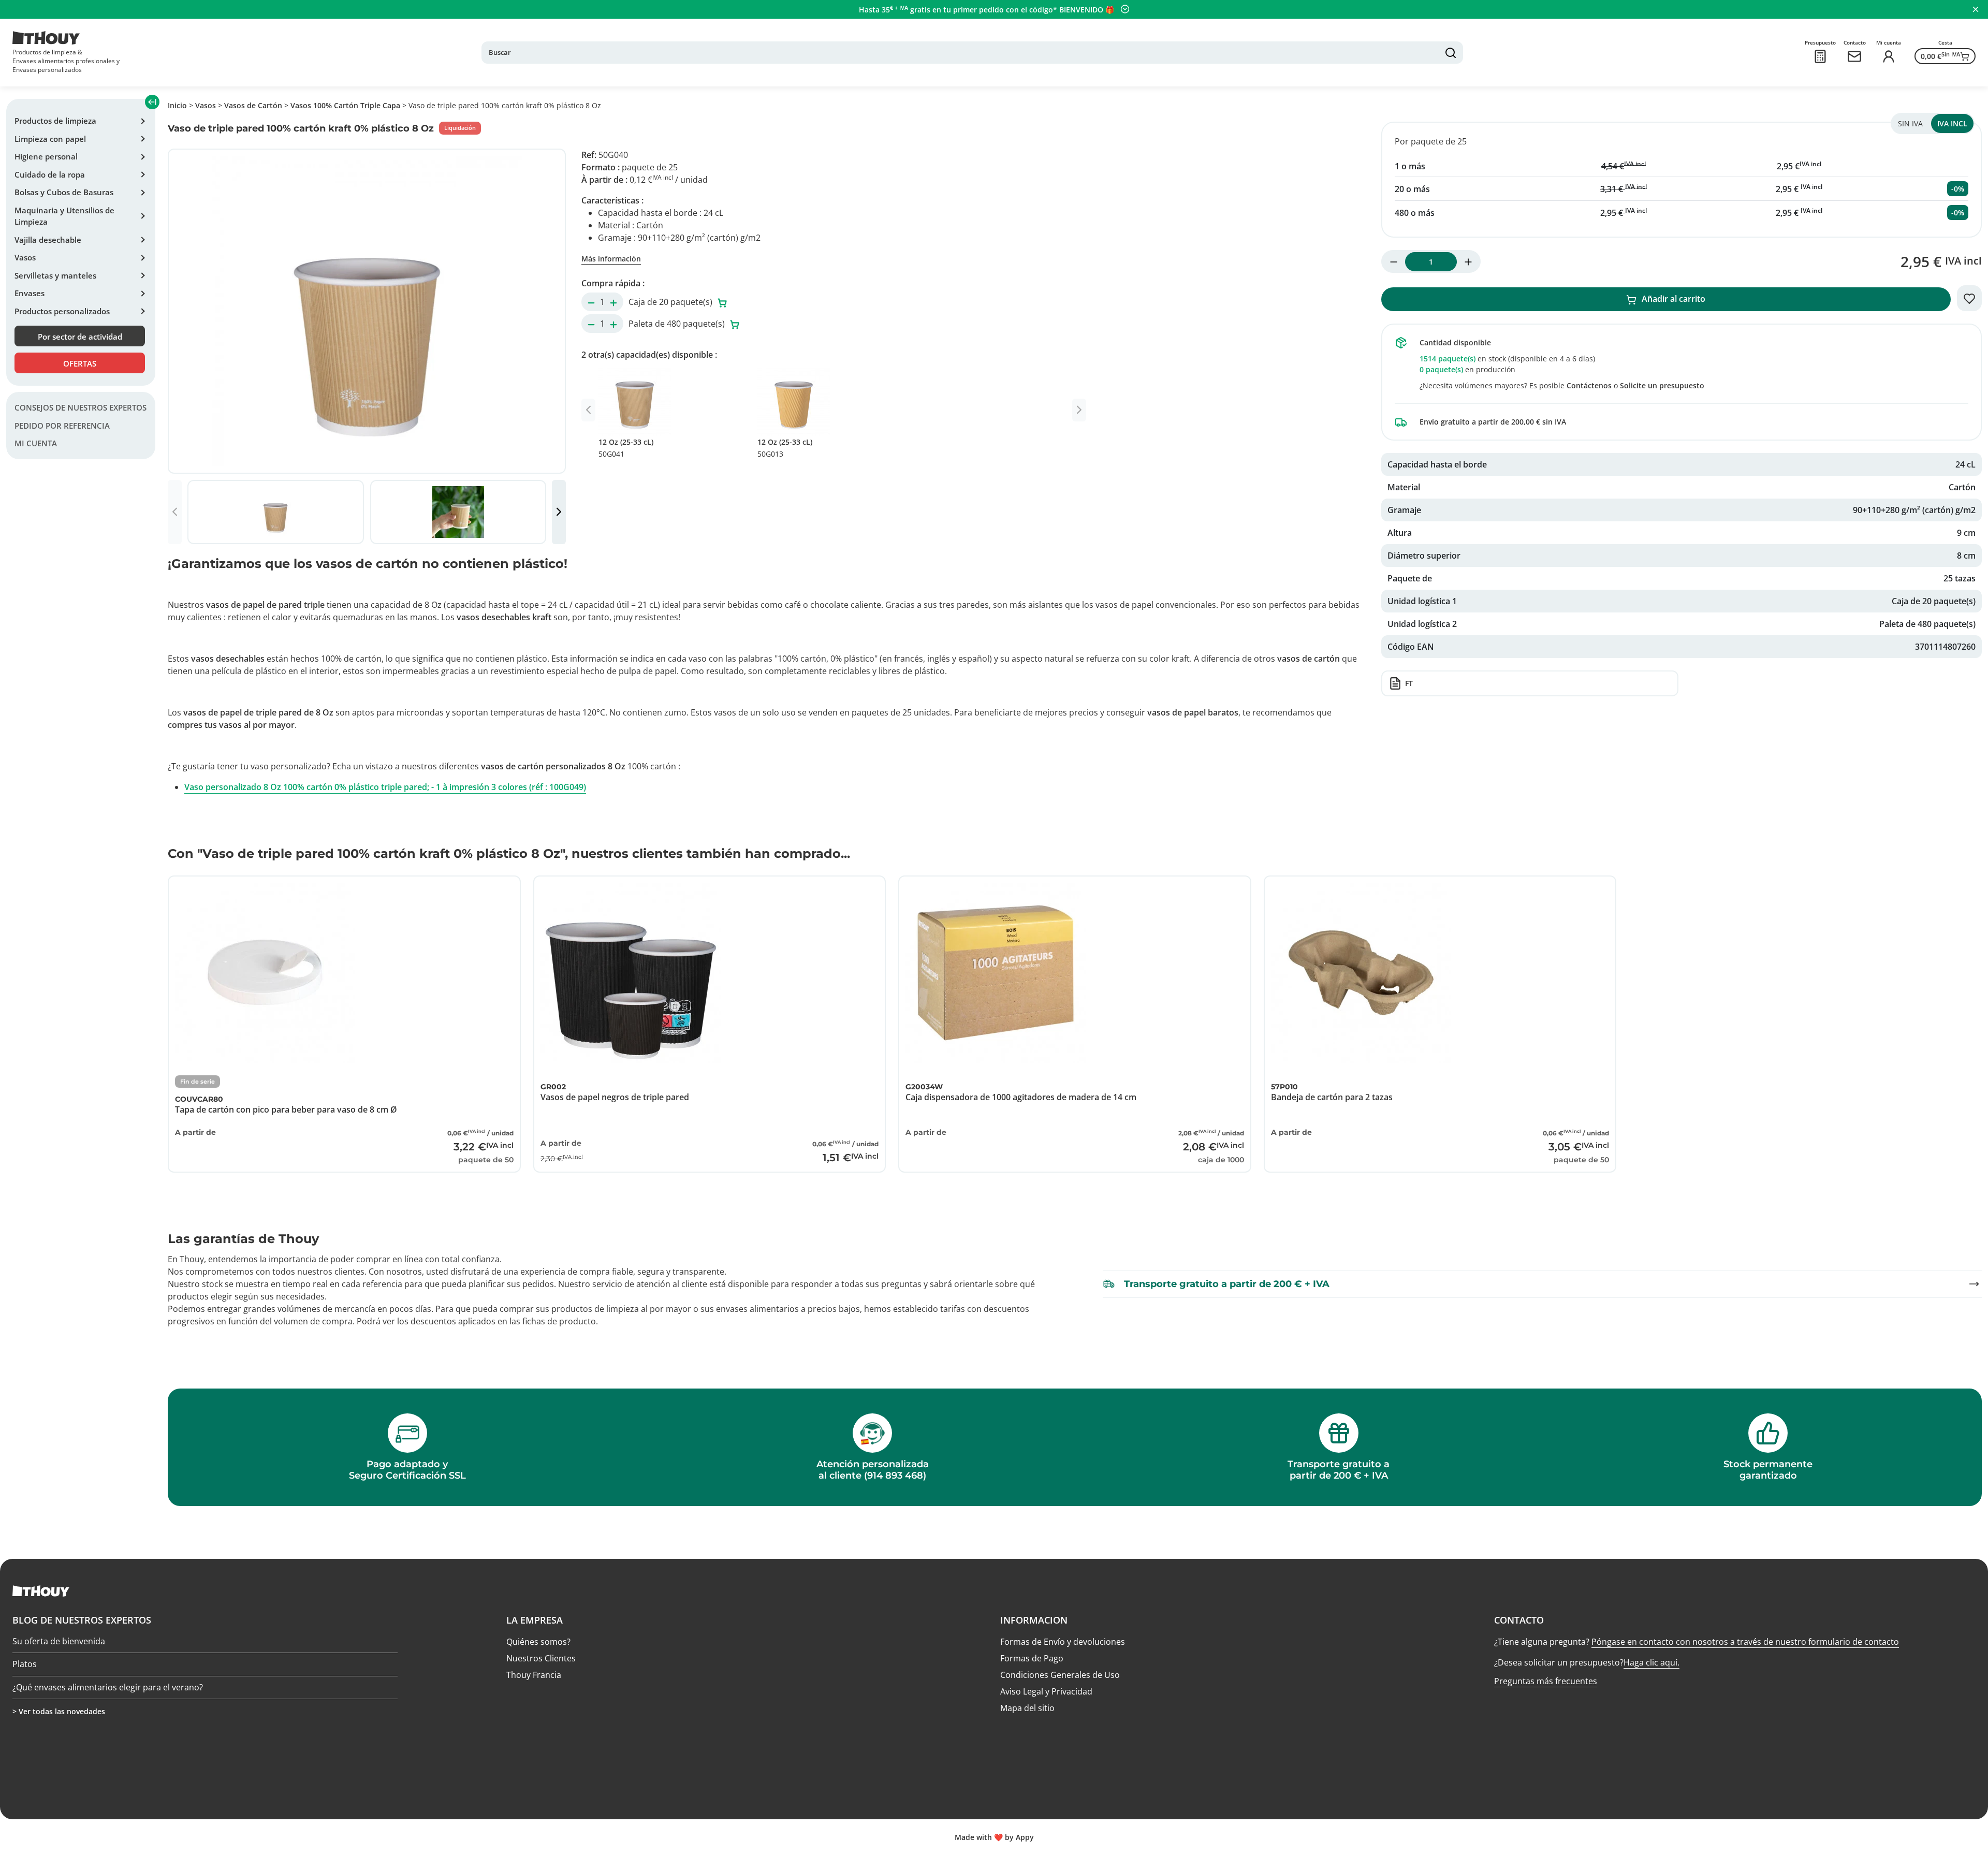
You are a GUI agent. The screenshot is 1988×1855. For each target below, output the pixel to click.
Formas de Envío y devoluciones (1063, 1642)
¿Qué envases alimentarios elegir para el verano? (108, 1681)
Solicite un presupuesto (1662, 385)
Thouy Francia (534, 1675)
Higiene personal (46, 156)
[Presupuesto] (1820, 56)
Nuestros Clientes (541, 1658)
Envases (30, 293)
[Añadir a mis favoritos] (1969, 298)
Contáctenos (1589, 385)
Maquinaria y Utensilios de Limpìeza (64, 216)
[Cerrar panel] (1976, 9)
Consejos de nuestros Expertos (81, 408)
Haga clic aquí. (1651, 1662)
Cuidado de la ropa (50, 174)
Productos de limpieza (55, 121)
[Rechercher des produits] (1451, 53)
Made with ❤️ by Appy (994, 1837)
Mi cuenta (36, 444)
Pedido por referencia (62, 426)
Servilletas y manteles (55, 275)
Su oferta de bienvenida (59, 1635)
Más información (611, 259)
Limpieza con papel (50, 139)
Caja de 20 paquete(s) (671, 302)
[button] (559, 512)
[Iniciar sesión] (1889, 56)
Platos (25, 1658)
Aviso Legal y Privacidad (1046, 1691)
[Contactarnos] (1854, 56)
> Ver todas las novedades (59, 1711)
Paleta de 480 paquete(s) (678, 324)
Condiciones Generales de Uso (1060, 1675)
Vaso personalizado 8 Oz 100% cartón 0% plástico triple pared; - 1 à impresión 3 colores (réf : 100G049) (385, 787)
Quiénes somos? (538, 1642)
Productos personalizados (62, 311)
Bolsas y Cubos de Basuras (64, 192)
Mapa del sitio (1027, 1708)
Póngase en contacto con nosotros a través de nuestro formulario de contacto (1745, 1642)
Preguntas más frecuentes (1546, 1681)
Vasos (25, 257)
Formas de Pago (1032, 1658)
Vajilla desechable (48, 240)
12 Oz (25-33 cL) (626, 448)
